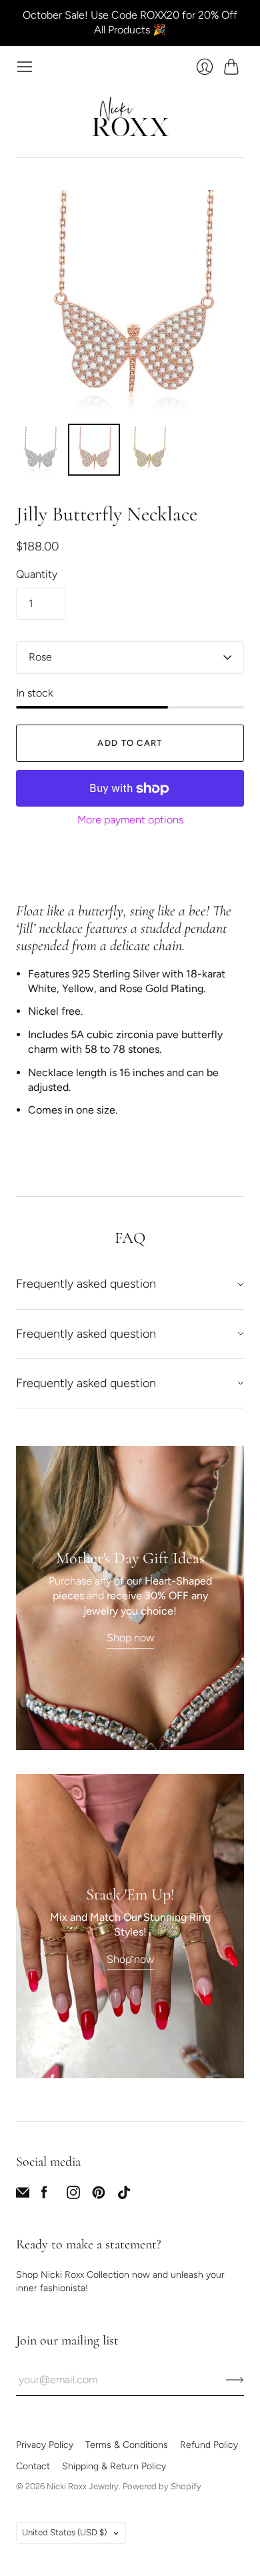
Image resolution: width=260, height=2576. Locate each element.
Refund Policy (209, 2445)
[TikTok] (124, 2195)
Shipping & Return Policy (114, 2466)
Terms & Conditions (127, 2445)
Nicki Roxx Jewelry (83, 2486)
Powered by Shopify (162, 2486)
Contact (33, 2466)
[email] (23, 2195)
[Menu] (25, 67)
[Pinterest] (99, 2195)
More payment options (130, 820)
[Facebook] (44, 2195)
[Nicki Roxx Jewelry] (130, 116)
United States (64, 2532)
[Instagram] (73, 2195)
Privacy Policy (45, 2445)
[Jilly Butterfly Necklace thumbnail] (39, 450)
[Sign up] (235, 2380)
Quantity (37, 574)
